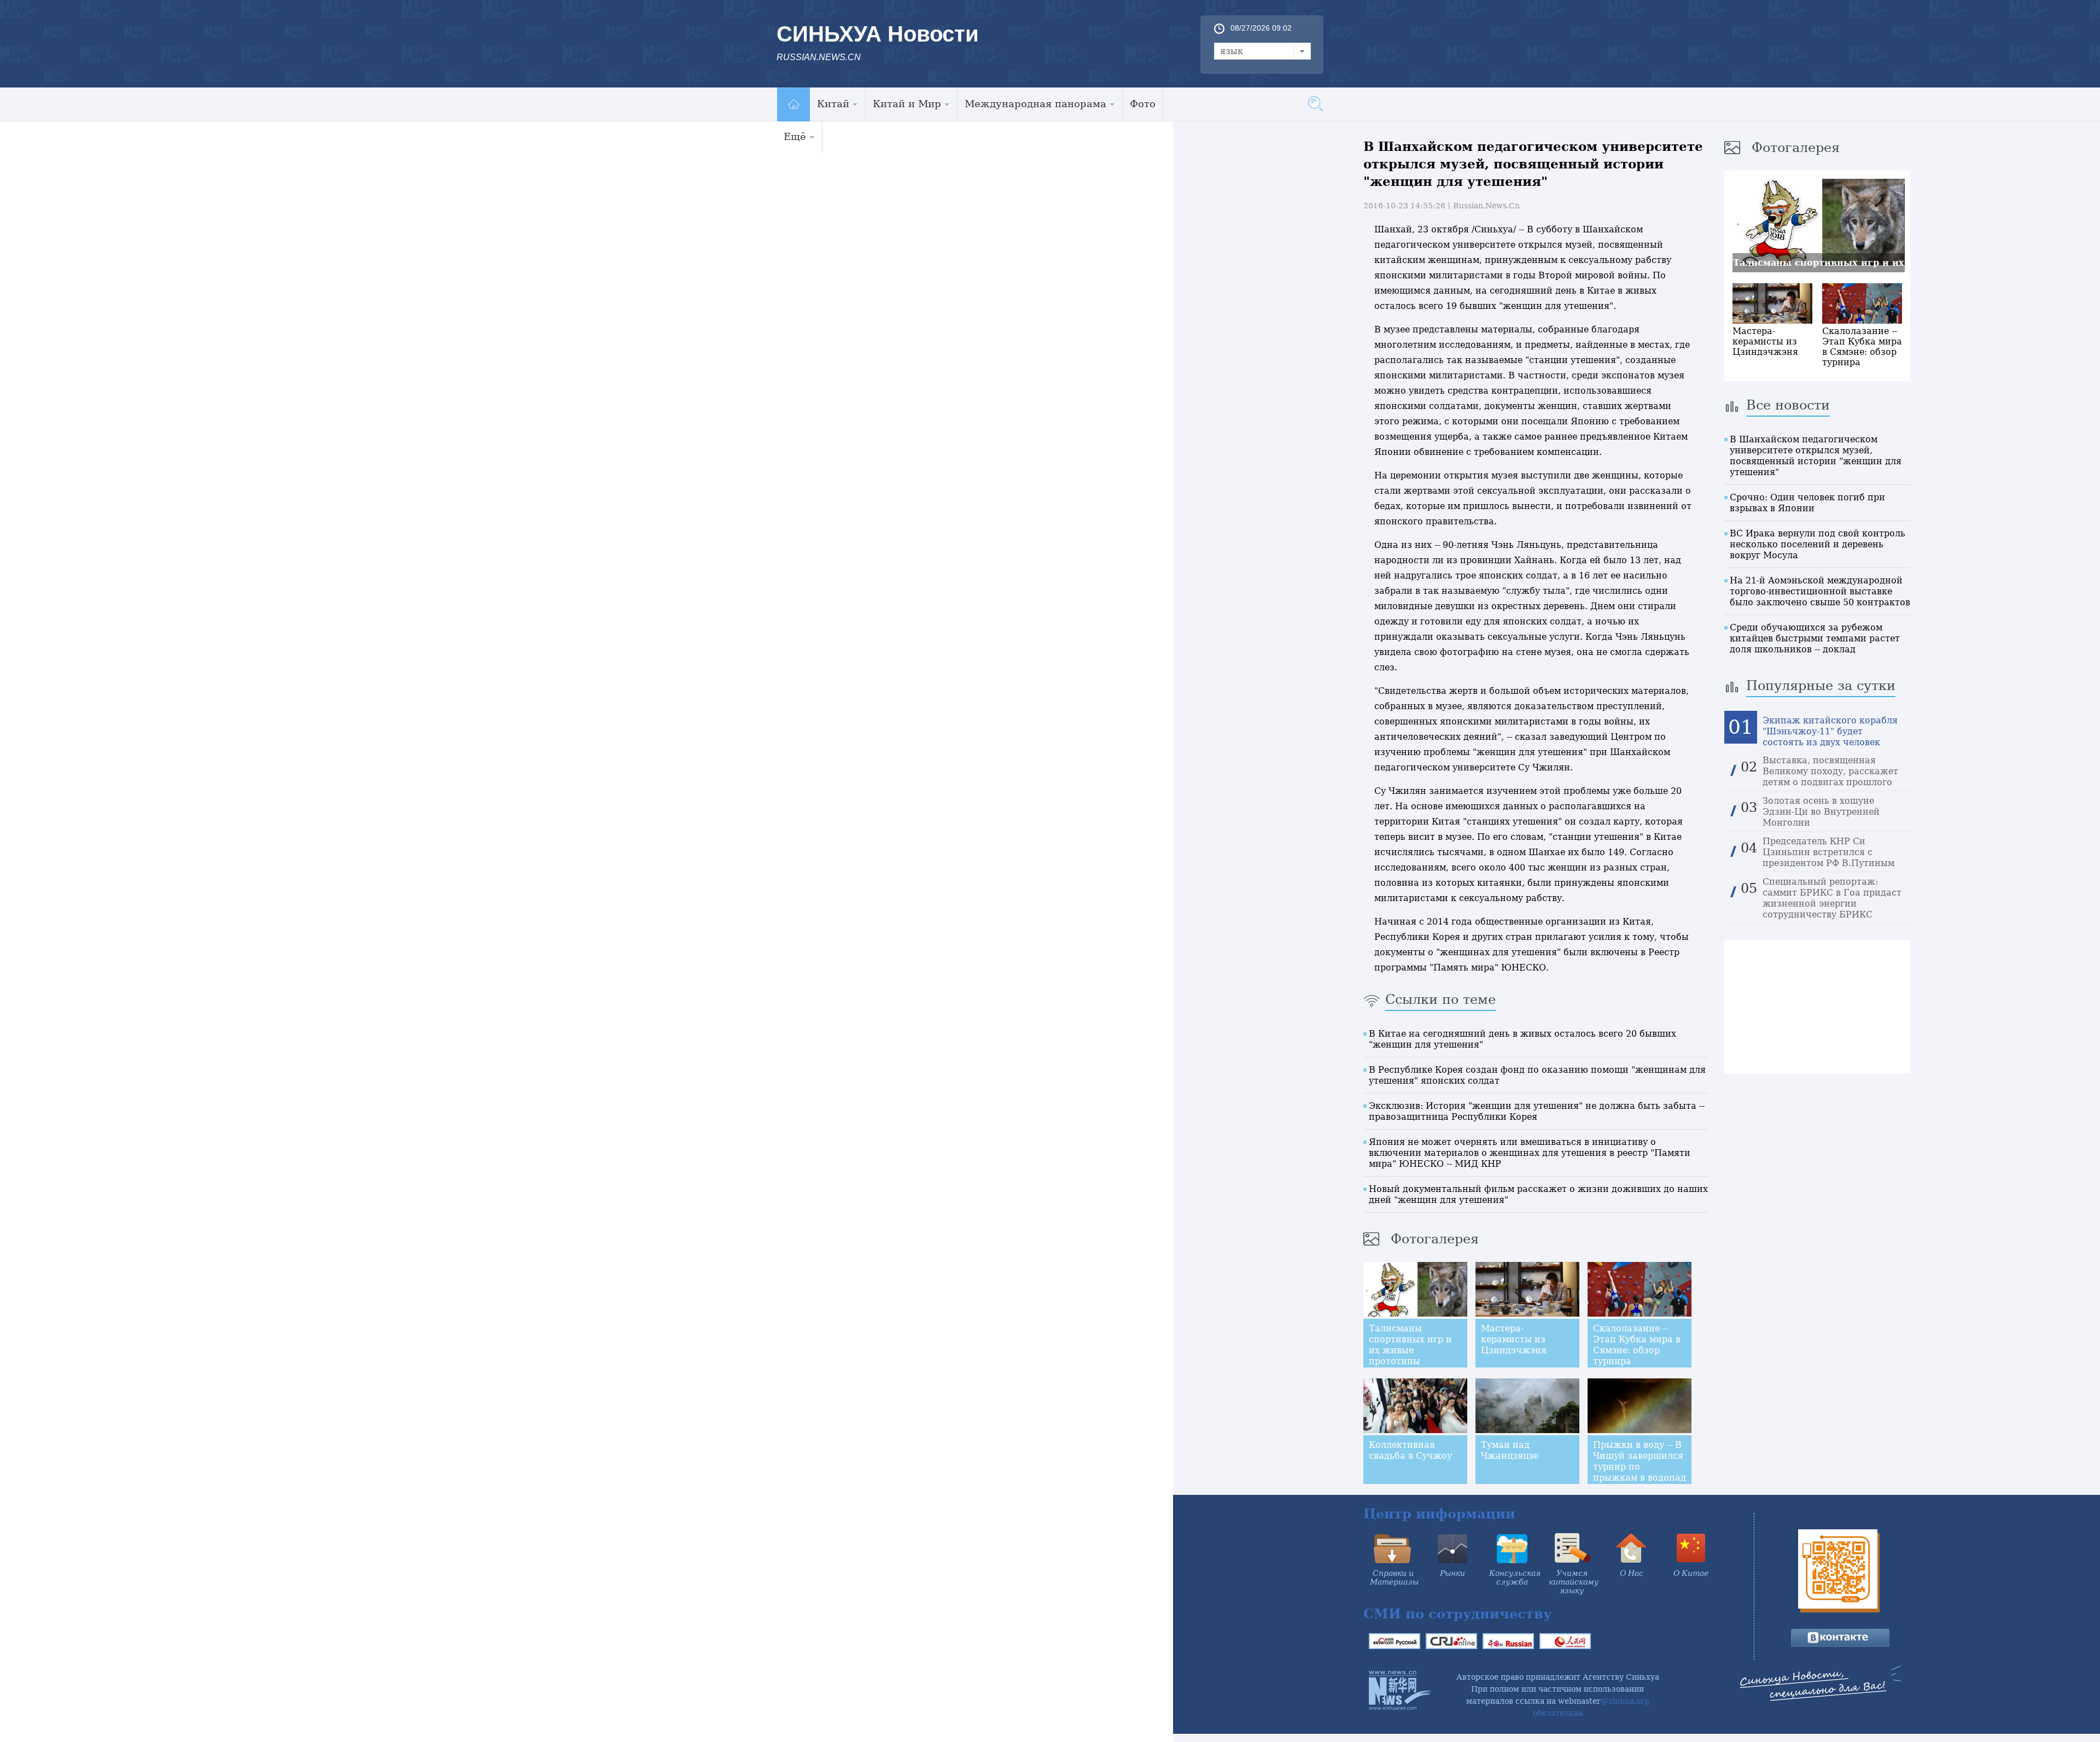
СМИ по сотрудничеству (1457, 1614)
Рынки (1452, 1573)
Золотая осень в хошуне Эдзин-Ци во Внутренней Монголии (1821, 812)
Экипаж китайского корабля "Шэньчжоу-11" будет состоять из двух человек (1830, 731)
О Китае (1691, 1573)
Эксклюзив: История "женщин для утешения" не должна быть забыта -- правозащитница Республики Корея (1537, 1111)
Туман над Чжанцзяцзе (1510, 1450)
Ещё (795, 136)
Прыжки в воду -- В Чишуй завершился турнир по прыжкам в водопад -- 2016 (1640, 1467)
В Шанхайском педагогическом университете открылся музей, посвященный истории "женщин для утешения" (1816, 456)
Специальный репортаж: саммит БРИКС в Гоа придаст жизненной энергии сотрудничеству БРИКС (1832, 898)
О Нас (1632, 1573)
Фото (1143, 104)
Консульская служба (1515, 1577)
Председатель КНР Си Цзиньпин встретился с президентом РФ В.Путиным (1828, 852)
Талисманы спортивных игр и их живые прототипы (1410, 1345)
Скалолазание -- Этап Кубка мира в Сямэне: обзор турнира (1637, 1345)
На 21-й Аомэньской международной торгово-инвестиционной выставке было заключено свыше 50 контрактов (1820, 591)
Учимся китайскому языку (1574, 1582)
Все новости (1788, 405)
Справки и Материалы (1394, 1577)
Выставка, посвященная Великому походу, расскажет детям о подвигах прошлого (1830, 771)
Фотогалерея (1435, 1239)
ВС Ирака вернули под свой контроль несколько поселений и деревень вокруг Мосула (1818, 544)
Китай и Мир (907, 104)
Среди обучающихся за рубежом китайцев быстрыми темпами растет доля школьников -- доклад (1815, 638)
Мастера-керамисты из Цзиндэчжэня (1514, 1339)
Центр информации (1439, 1514)
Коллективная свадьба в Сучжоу (1410, 1450)
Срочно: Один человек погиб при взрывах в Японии (1807, 503)
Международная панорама (1036, 104)
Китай (833, 104)
